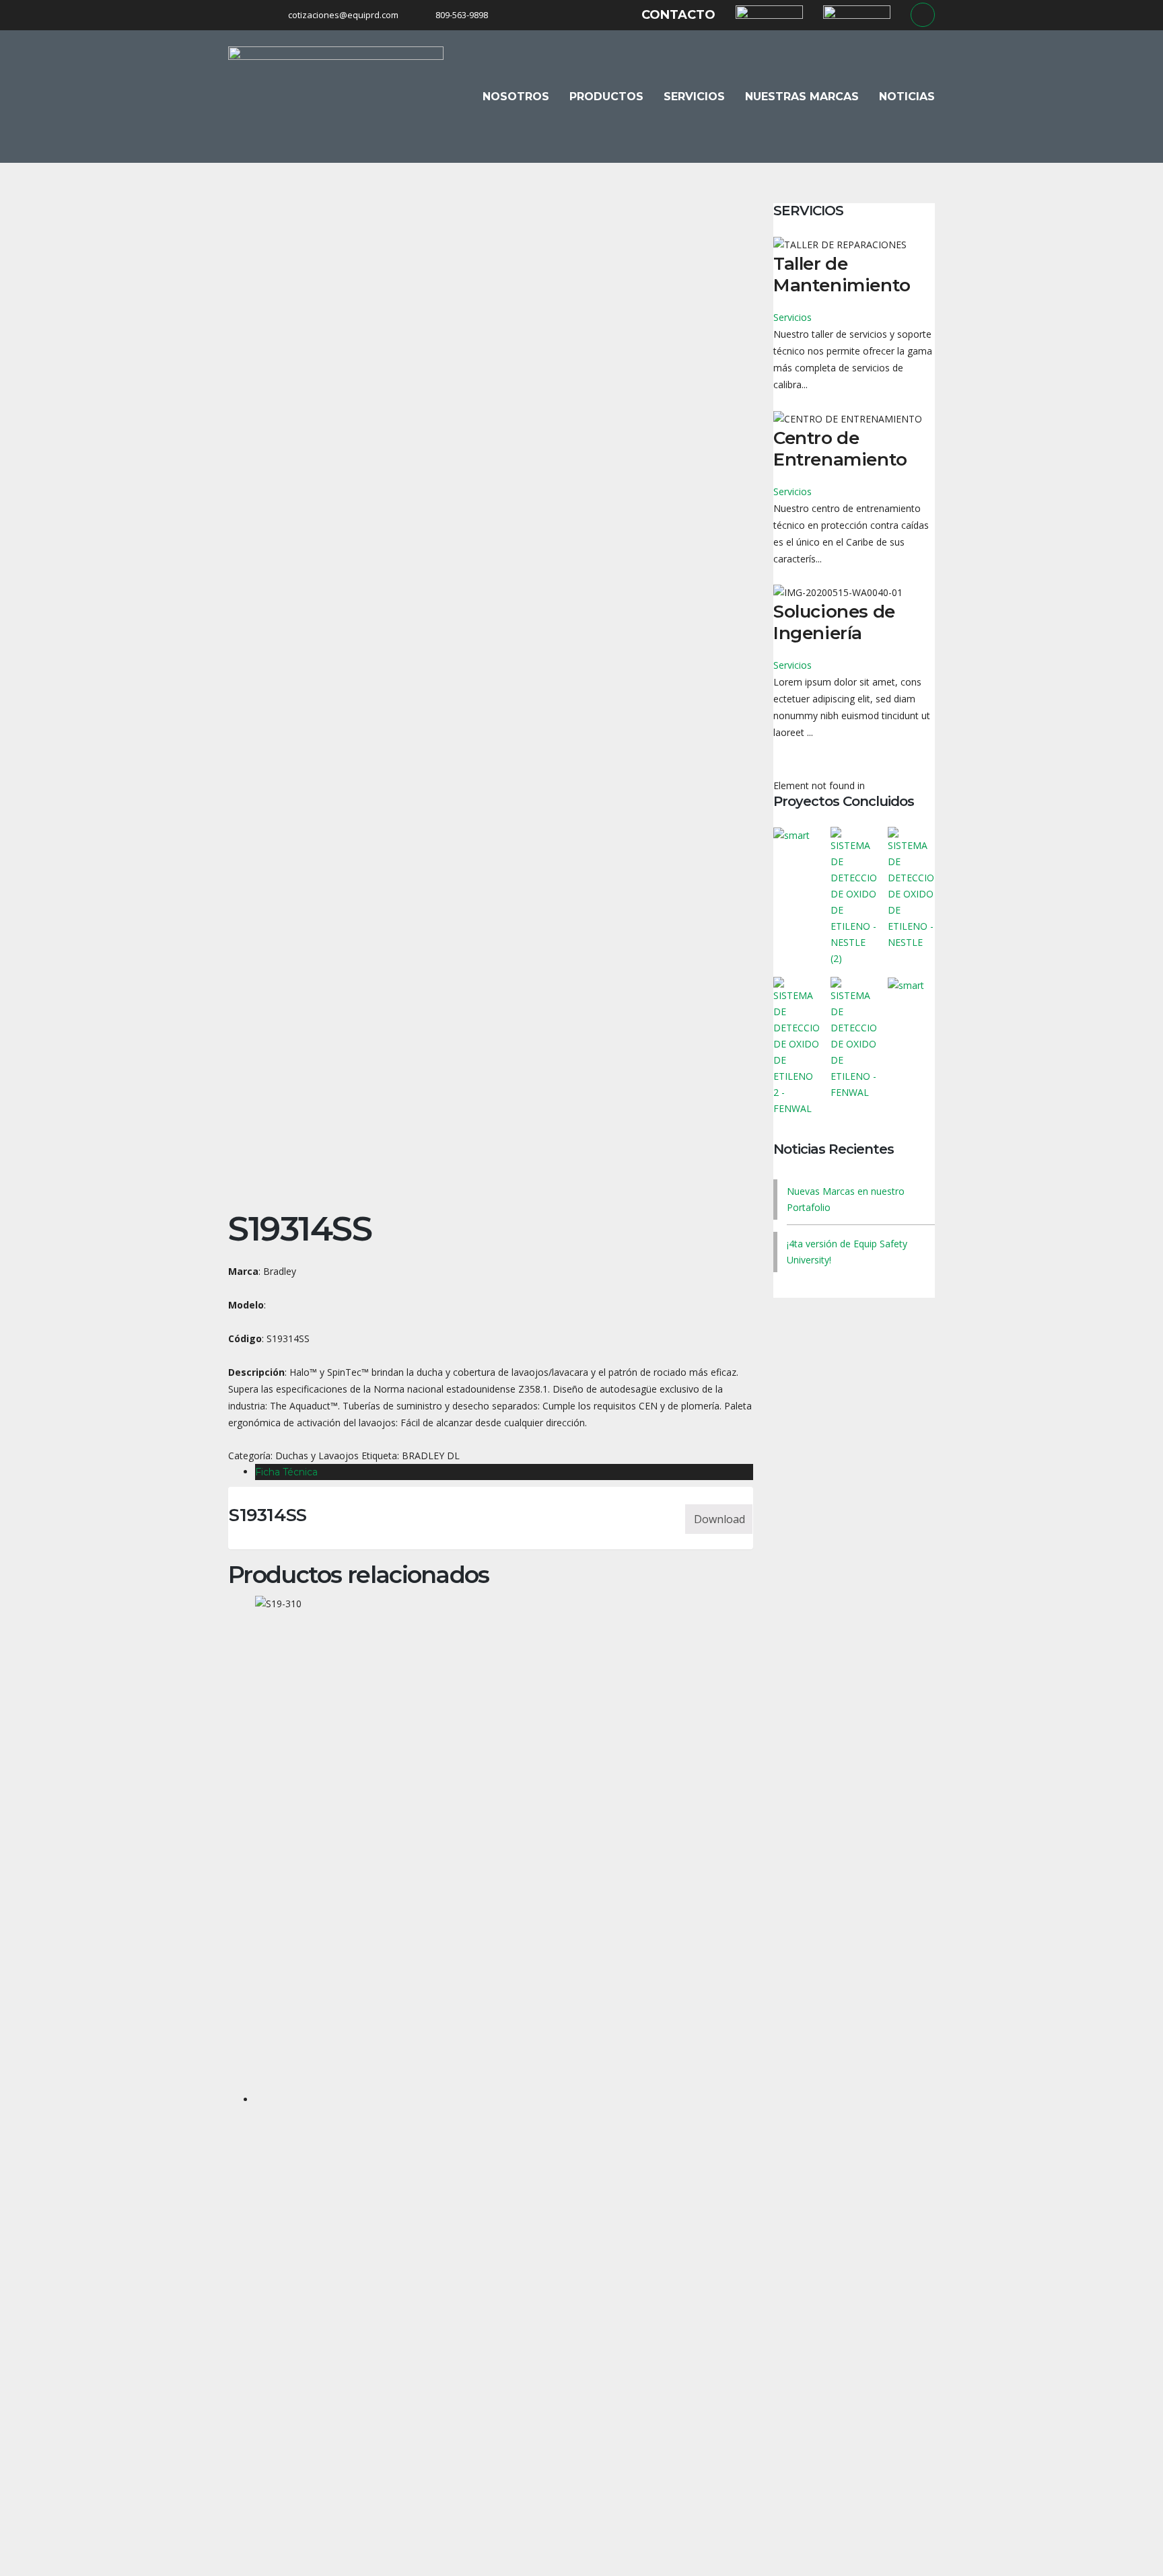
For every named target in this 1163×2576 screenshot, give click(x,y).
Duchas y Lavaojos (317, 1456)
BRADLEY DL (431, 1456)
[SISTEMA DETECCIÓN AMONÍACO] (797, 892)
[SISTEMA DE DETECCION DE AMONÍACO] (911, 1042)
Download (719, 1519)
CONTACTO (678, 15)
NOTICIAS (907, 97)
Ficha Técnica (286, 1472)
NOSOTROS (516, 97)
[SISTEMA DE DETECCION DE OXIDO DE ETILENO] (911, 892)
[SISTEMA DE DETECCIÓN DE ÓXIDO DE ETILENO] (854, 892)
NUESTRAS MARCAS (802, 97)
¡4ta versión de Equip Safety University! (847, 1252)
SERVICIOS (694, 97)
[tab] (504, 1472)
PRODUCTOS (606, 97)
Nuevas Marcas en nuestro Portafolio (846, 1199)
